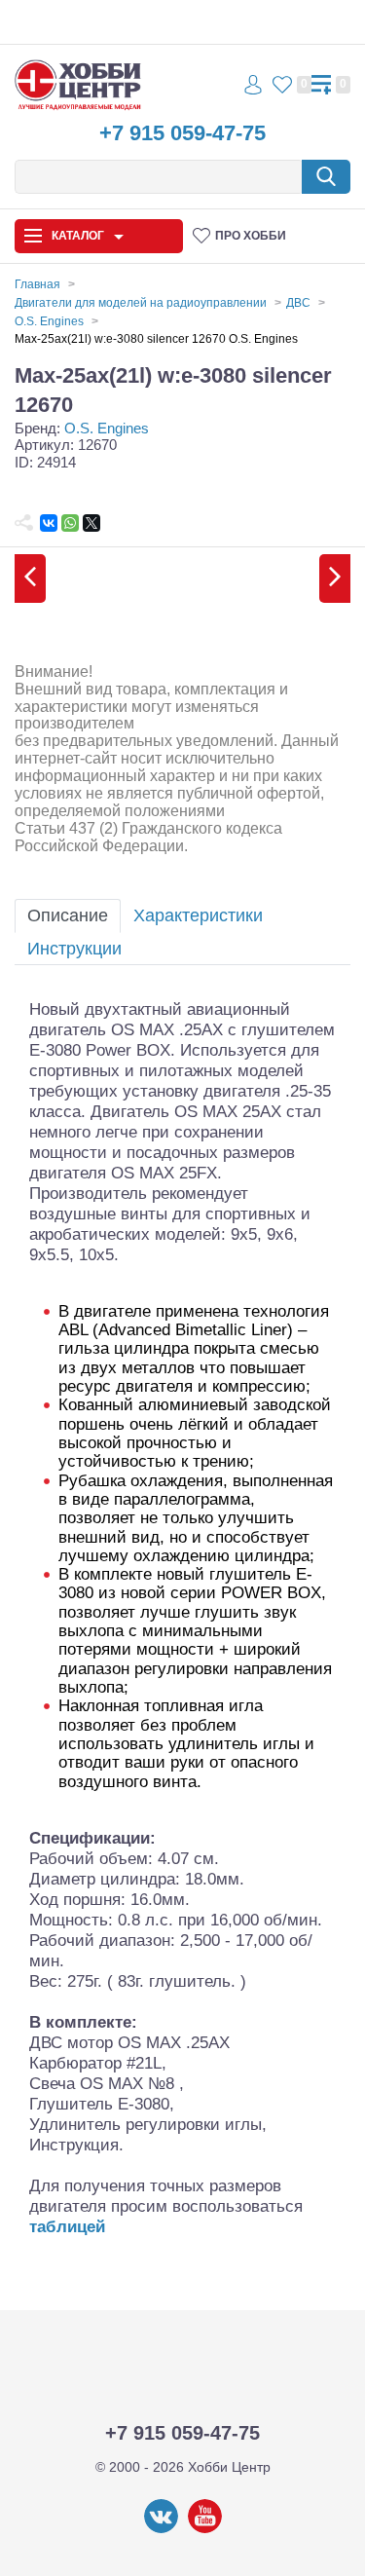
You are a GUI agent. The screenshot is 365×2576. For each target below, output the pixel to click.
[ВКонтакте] (49, 523)
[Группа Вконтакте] (161, 2529)
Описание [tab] (68, 915)
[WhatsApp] (70, 523)
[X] (91, 523)
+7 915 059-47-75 (182, 133)
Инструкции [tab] (74, 949)
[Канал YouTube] (205, 2529)
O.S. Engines (107, 428)
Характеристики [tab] (198, 915)
